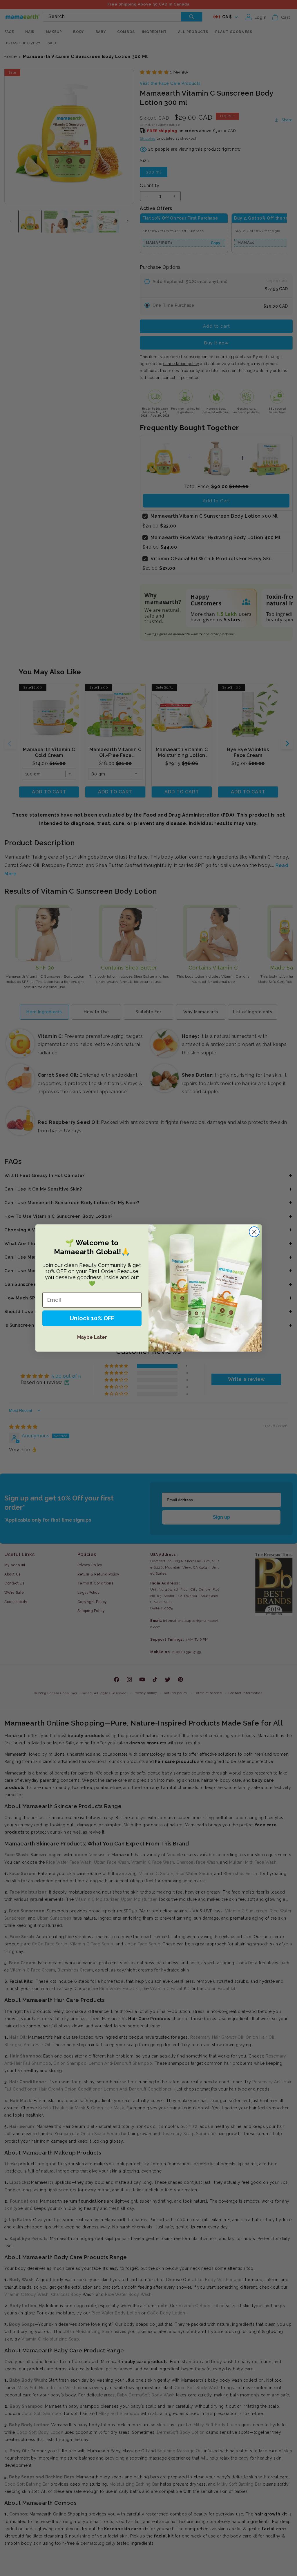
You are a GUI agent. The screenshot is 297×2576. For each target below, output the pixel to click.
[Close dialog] (254, 1232)
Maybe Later (92, 1337)
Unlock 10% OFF (92, 1318)
